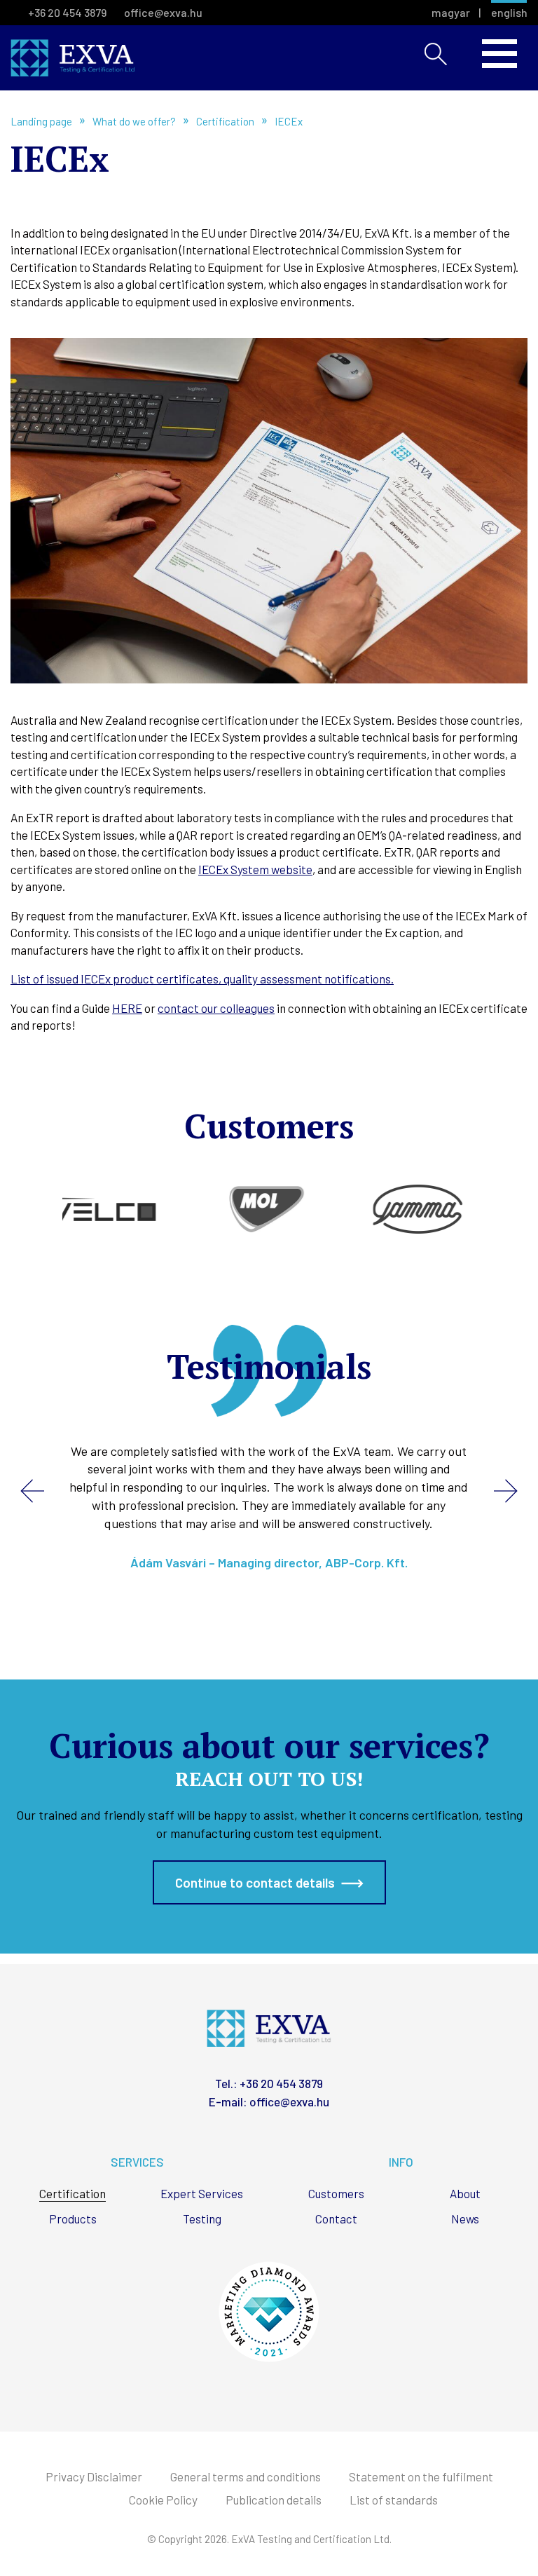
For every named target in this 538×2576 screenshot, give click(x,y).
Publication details (274, 2500)
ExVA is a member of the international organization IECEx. (73, 58)
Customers (336, 2194)
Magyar (451, 13)
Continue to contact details (255, 1882)
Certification (73, 2194)
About (465, 2194)
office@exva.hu (163, 12)
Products (73, 2219)
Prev (32, 1491)
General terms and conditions (246, 2477)
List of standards (394, 2500)
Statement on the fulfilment (421, 2477)
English (509, 13)
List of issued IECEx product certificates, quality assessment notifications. (202, 979)
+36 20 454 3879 (67, 12)
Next (506, 1491)
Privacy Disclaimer (94, 2477)
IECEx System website (255, 869)
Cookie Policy (163, 2500)
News (465, 2219)
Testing (202, 2219)
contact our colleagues (216, 1008)
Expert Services (202, 2194)
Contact (336, 2219)
